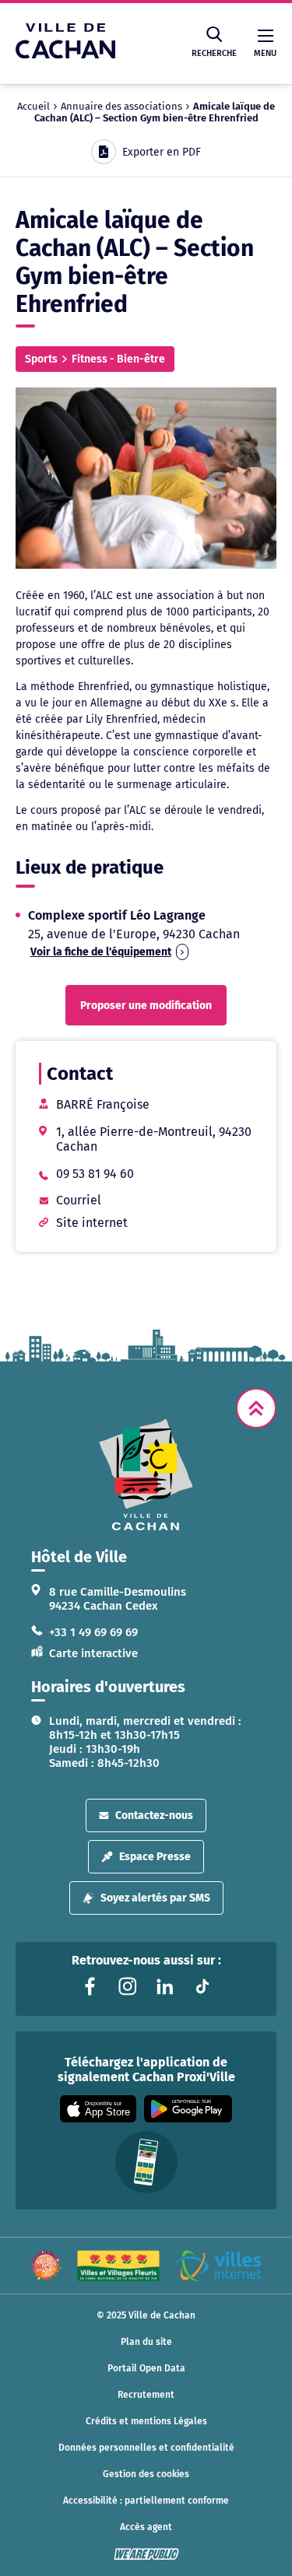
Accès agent (146, 2527)
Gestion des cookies (146, 2474)
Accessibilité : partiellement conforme (146, 2501)
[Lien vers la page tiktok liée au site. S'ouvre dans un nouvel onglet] (202, 1986)
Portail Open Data (146, 2368)
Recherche (214, 53)
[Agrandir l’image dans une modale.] (146, 478)
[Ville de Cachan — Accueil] (65, 54)
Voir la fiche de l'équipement (101, 952)
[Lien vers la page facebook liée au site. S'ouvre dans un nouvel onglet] (90, 1986)
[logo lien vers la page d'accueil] (146, 1475)
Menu (265, 53)
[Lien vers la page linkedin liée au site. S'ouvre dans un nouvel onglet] (165, 1986)
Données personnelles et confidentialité (146, 2448)
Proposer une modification (146, 1006)
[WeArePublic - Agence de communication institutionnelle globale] (146, 2554)
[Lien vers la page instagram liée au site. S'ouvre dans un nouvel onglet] (128, 1986)
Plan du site (146, 2342)
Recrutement (146, 2395)
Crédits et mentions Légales (146, 2421)
